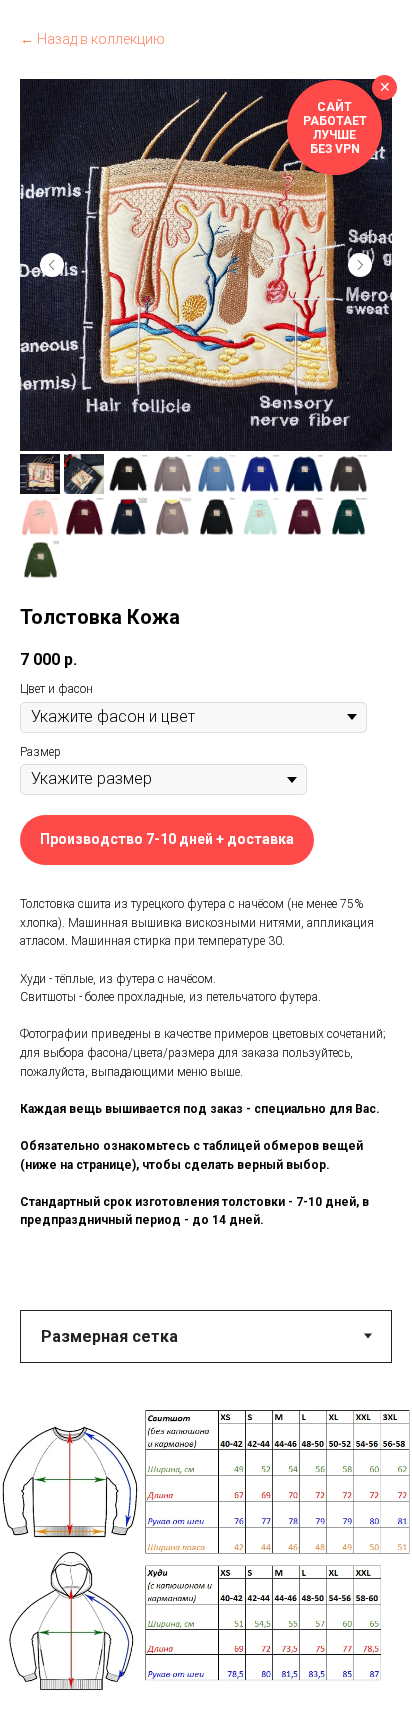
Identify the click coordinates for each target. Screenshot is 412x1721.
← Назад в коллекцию (92, 39)
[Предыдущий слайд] (52, 265)
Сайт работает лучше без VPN (335, 128)
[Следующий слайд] (360, 265)
